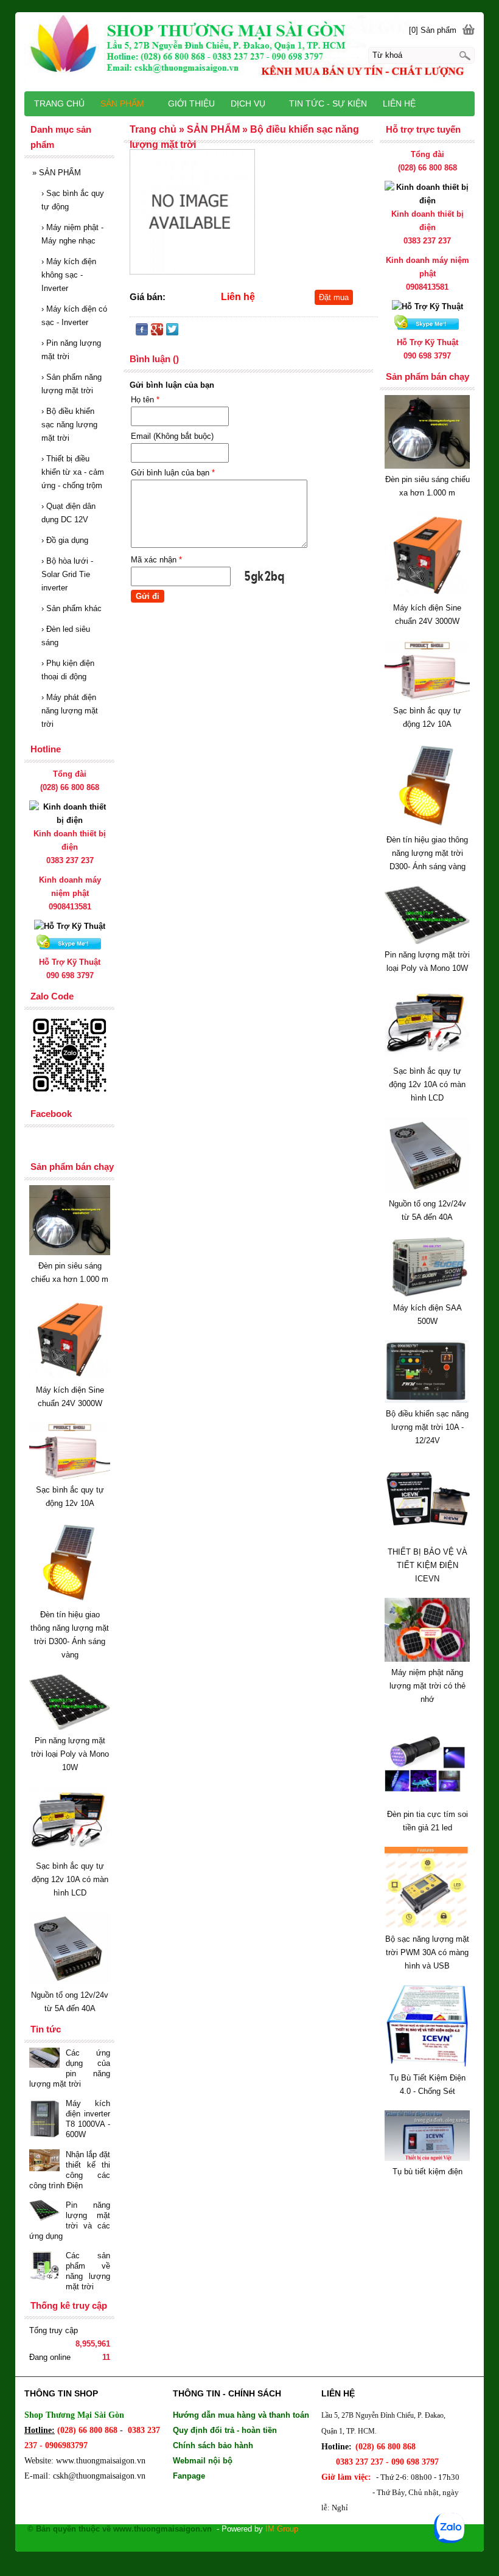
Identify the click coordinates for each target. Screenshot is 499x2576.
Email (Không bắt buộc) (172, 436)
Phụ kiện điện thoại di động (68, 670)
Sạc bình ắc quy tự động (73, 200)
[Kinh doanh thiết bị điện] (427, 201)
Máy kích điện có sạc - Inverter (74, 316)
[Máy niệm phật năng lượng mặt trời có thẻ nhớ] (427, 1659)
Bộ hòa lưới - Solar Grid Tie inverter (67, 574)
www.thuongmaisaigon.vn (101, 2461)
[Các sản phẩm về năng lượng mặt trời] (44, 2267)
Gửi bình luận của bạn (173, 473)
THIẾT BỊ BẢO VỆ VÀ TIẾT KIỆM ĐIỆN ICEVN (427, 1565)
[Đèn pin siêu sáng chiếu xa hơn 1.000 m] (427, 466)
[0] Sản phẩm (433, 30)
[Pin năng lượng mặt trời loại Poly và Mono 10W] (427, 941)
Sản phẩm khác (72, 608)
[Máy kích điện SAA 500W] (427, 1294)
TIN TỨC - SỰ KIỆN (328, 103)
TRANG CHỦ (59, 103)
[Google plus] (157, 332)
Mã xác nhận (156, 560)
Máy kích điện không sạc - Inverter (69, 275)
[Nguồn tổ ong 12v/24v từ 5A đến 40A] (427, 1190)
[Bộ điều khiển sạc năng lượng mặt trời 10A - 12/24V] (427, 1400)
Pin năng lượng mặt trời (71, 350)
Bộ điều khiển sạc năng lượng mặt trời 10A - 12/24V (427, 1427)
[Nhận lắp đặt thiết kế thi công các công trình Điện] (44, 2162)
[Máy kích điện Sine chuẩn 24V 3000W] (427, 594)
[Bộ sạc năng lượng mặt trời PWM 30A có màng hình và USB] (427, 1926)
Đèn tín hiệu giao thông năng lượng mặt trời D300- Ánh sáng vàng (427, 853)
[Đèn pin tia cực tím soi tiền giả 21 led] (427, 1801)
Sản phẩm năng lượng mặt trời (72, 384)
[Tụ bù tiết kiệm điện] (427, 2158)
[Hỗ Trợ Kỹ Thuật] (427, 306)
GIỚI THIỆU (191, 103)
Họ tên (145, 400)
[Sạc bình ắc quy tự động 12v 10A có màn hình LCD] (427, 1058)
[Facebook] (142, 332)
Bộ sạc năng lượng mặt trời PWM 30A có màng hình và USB (427, 1952)
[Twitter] (172, 332)
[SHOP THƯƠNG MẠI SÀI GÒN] (249, 50)
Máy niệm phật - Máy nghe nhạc (72, 234)
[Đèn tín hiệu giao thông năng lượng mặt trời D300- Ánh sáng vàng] (427, 826)
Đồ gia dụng (65, 540)
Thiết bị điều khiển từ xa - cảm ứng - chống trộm (73, 472)
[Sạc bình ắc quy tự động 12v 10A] (427, 697)
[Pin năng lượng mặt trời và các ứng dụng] (44, 2211)
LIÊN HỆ (399, 103)
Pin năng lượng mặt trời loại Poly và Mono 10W (70, 1754)
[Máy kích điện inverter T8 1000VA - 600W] (44, 2119)
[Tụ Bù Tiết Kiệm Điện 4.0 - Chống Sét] (427, 2064)
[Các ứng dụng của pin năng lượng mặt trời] (44, 2059)
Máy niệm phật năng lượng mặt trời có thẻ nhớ (427, 1686)
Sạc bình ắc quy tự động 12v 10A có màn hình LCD (427, 1084)
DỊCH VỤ (248, 103)
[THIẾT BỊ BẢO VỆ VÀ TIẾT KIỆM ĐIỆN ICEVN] (427, 1538)
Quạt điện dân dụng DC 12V (68, 513)
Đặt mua (334, 297)
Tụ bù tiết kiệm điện (427, 2172)
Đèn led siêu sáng (66, 636)
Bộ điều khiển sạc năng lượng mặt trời (69, 425)
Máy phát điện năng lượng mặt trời (70, 711)
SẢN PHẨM (57, 173)
